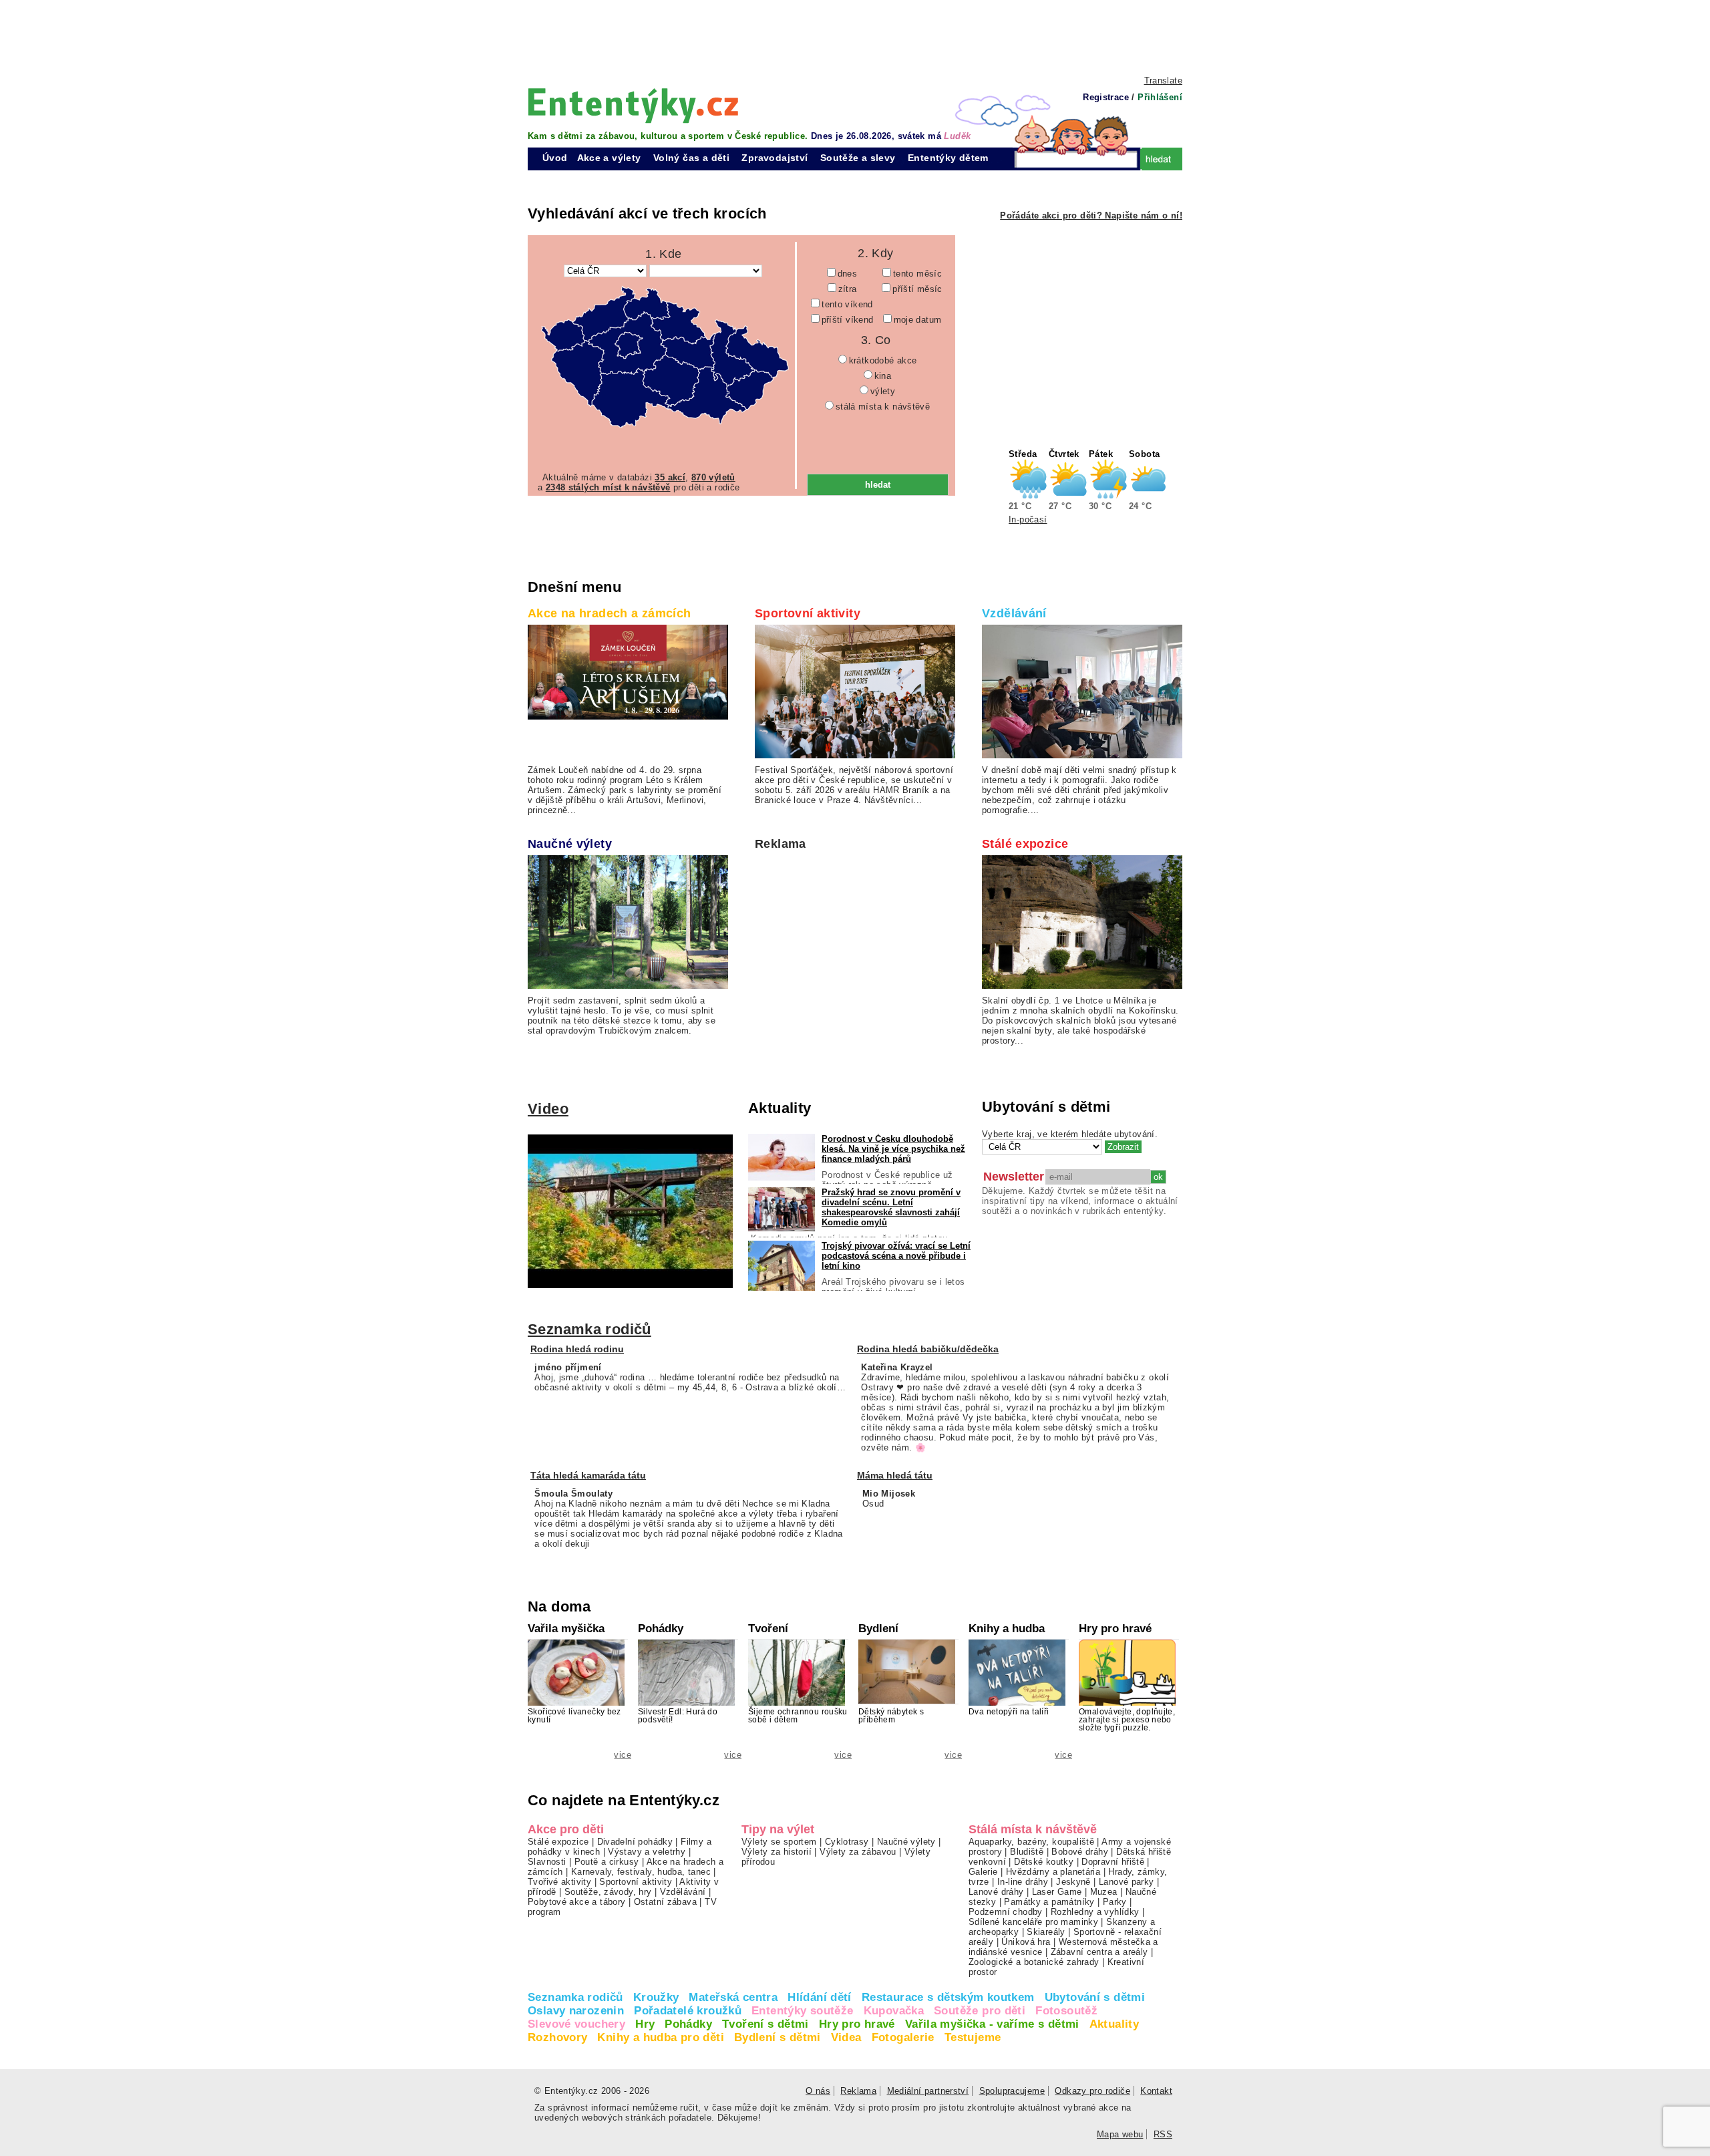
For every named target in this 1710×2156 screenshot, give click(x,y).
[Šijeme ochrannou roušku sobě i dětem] (798, 1676)
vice (623, 1755)
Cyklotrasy (847, 1842)
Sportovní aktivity (808, 613)
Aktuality (1114, 2024)
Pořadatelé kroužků (688, 2011)
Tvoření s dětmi (765, 2024)
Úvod (555, 158)
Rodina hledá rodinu (577, 1349)
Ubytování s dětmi (1095, 1997)
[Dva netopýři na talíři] (1019, 1703)
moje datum (918, 320)
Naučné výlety (570, 844)
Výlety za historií (777, 1852)
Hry (645, 2024)
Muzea (1104, 1892)
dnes (848, 274)
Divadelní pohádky (635, 1842)
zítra (848, 289)
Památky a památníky (1049, 1902)
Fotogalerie (903, 2037)
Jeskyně (1073, 1882)
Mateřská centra (733, 1997)
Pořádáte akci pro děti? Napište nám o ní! (1091, 215)
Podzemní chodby (1006, 1912)
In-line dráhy (1023, 1882)
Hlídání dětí (820, 1997)
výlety (883, 391)
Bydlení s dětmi (778, 2037)
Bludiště (1027, 1852)
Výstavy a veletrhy (647, 1852)
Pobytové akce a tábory (576, 1902)
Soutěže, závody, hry (608, 1892)
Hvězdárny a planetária (1053, 1872)
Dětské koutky (1044, 1862)
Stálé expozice (1025, 844)
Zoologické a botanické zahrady (1034, 1962)
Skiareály (1046, 1932)
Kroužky (656, 1997)
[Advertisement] (855, 37)
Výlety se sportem (779, 1842)
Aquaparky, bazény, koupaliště (1031, 1842)
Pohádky (688, 2024)
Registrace (1106, 97)
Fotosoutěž (1066, 2011)
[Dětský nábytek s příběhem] (908, 1672)
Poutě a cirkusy (607, 1862)
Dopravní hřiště (1113, 1862)
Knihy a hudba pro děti (660, 2037)
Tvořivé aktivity (559, 1882)
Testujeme (973, 2037)
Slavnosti (547, 1862)
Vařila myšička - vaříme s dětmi (992, 2024)
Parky (1115, 1902)
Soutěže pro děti (980, 2011)
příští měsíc (917, 289)
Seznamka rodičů (589, 1329)
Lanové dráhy (996, 1892)
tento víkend (847, 304)
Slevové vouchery (576, 2024)
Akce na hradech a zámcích (610, 613)
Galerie (983, 1872)
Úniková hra (1026, 1942)
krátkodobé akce (883, 360)
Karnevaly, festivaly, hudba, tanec (641, 1872)
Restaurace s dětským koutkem (948, 1997)
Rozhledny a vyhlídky (1095, 1912)
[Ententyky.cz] (633, 105)
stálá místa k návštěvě (883, 407)
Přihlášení (1160, 97)
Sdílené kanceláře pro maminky (1033, 1922)
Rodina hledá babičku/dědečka (928, 1349)
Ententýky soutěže (803, 2011)
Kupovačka (894, 2011)
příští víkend (848, 320)
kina (883, 376)
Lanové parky (1127, 1882)
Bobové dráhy (1080, 1852)
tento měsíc (917, 274)
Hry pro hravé (857, 2024)
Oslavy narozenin (576, 2011)
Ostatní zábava (665, 1902)
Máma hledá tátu (895, 1475)
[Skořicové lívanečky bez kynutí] (578, 1676)
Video (548, 1109)
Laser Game (1057, 1892)
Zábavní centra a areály (1099, 1952)
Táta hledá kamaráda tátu (588, 1475)
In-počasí (1028, 519)
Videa (846, 2037)
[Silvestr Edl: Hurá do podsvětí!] (688, 1681)
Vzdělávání (1014, 613)
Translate (1163, 81)
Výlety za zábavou (858, 1852)
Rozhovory (557, 2037)
